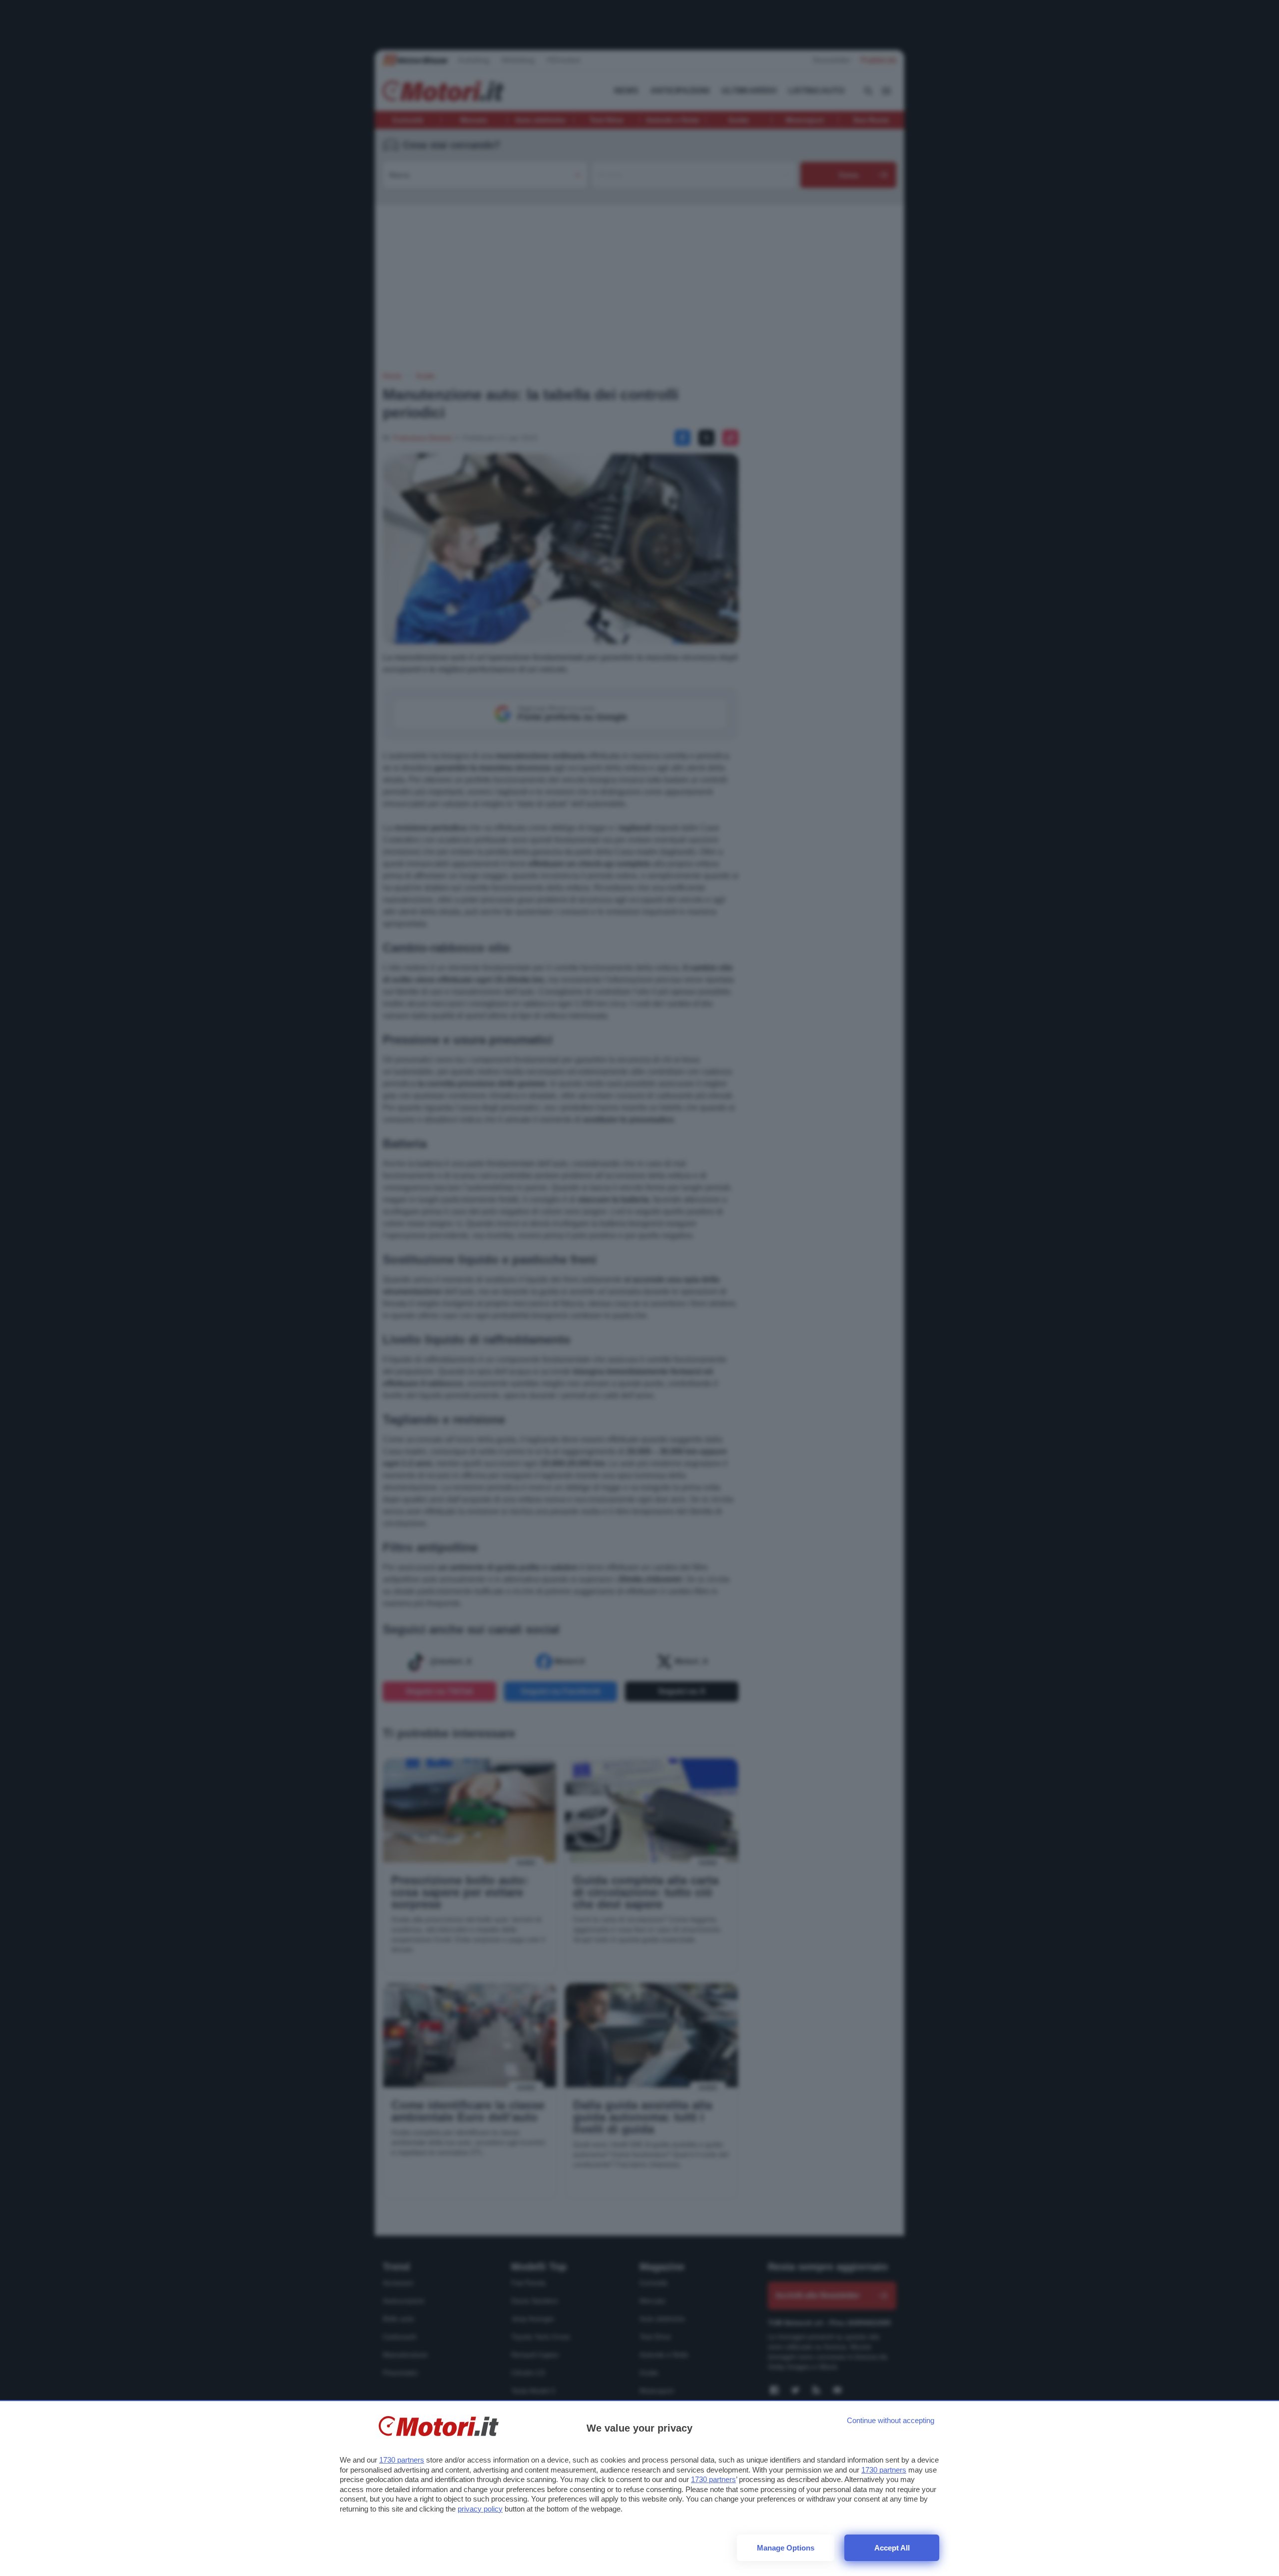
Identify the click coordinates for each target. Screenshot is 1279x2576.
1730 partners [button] (402, 2460)
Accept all (892, 2548)
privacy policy (480, 2509)
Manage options (786, 2548)
